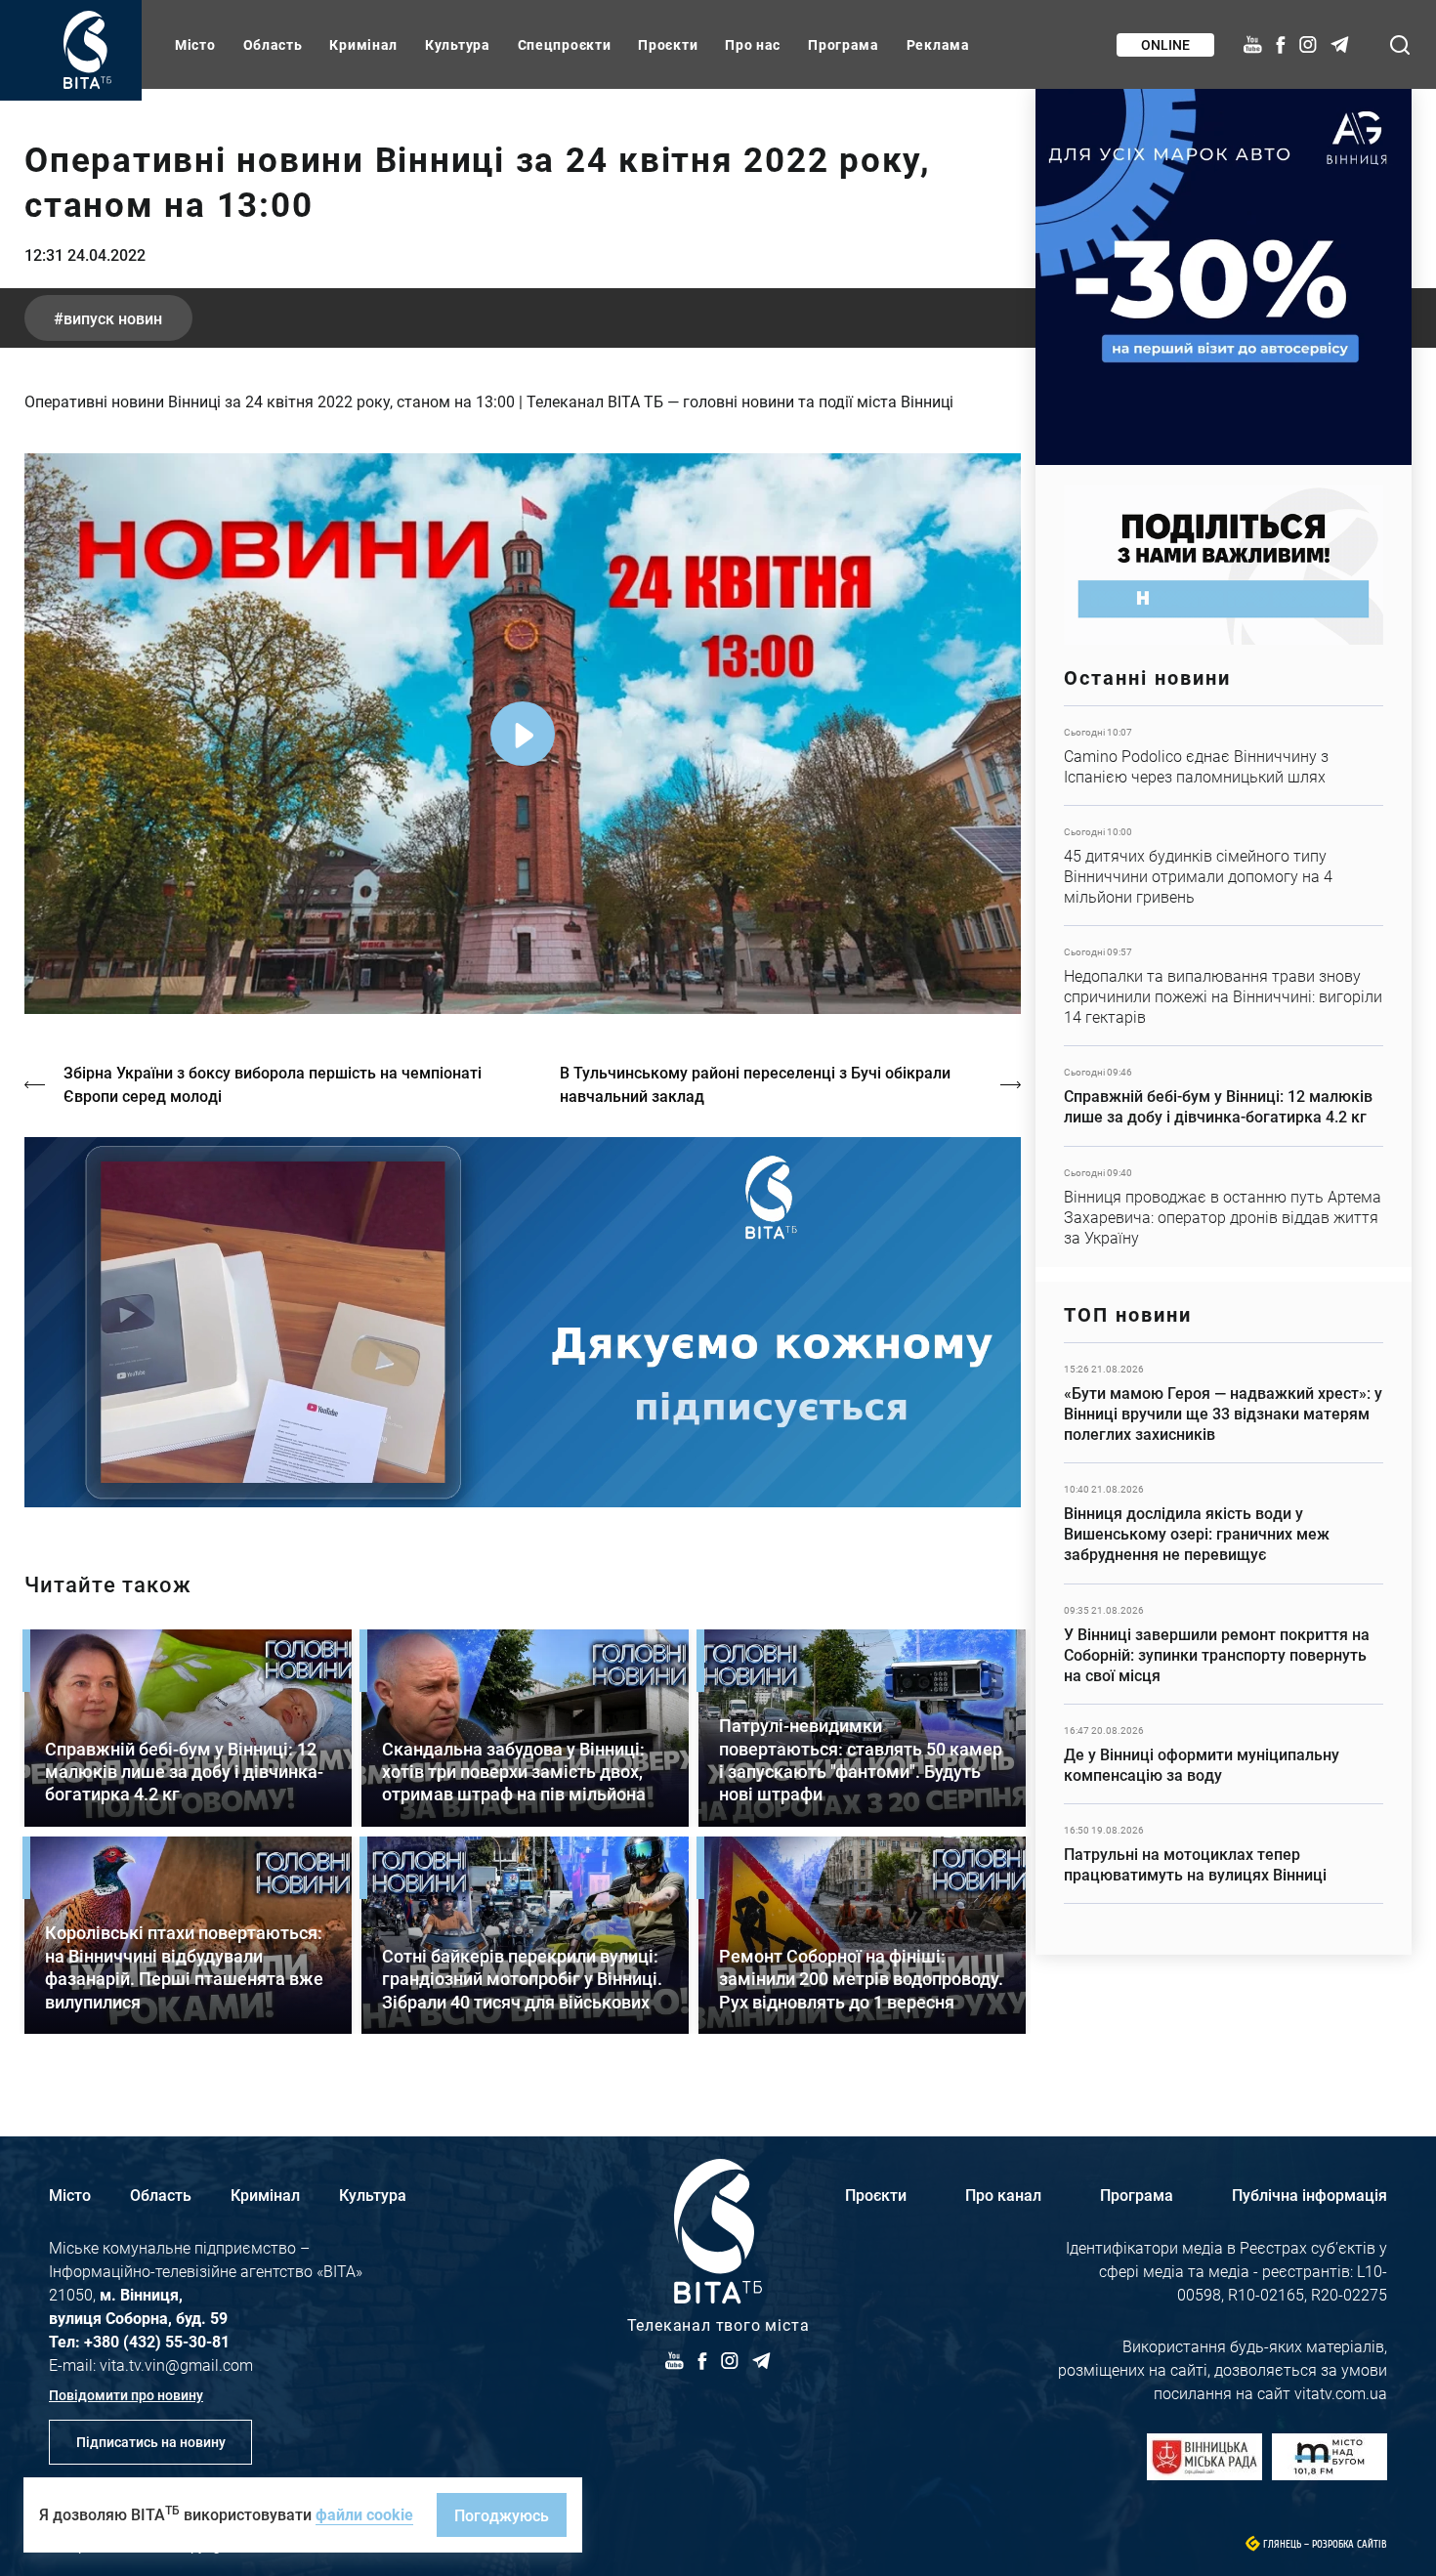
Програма (844, 44)
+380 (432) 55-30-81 (157, 2341)
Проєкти (668, 44)
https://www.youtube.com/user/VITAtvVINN (523, 1322)
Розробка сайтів (1350, 2544)
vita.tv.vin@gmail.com (176, 2365)
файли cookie (364, 2514)
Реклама (938, 44)
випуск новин (113, 318)
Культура (458, 44)
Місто (195, 44)
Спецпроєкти (565, 44)
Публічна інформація (1309, 2195)
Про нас (753, 44)
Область (273, 44)
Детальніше (1224, 756)
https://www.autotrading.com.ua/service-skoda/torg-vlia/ (1224, 277)
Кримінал (363, 44)
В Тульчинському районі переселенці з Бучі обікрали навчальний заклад (755, 1084)
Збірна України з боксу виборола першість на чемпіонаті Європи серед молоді (273, 1084)
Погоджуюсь (502, 2515)
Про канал (1003, 2195)
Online (1165, 44)
